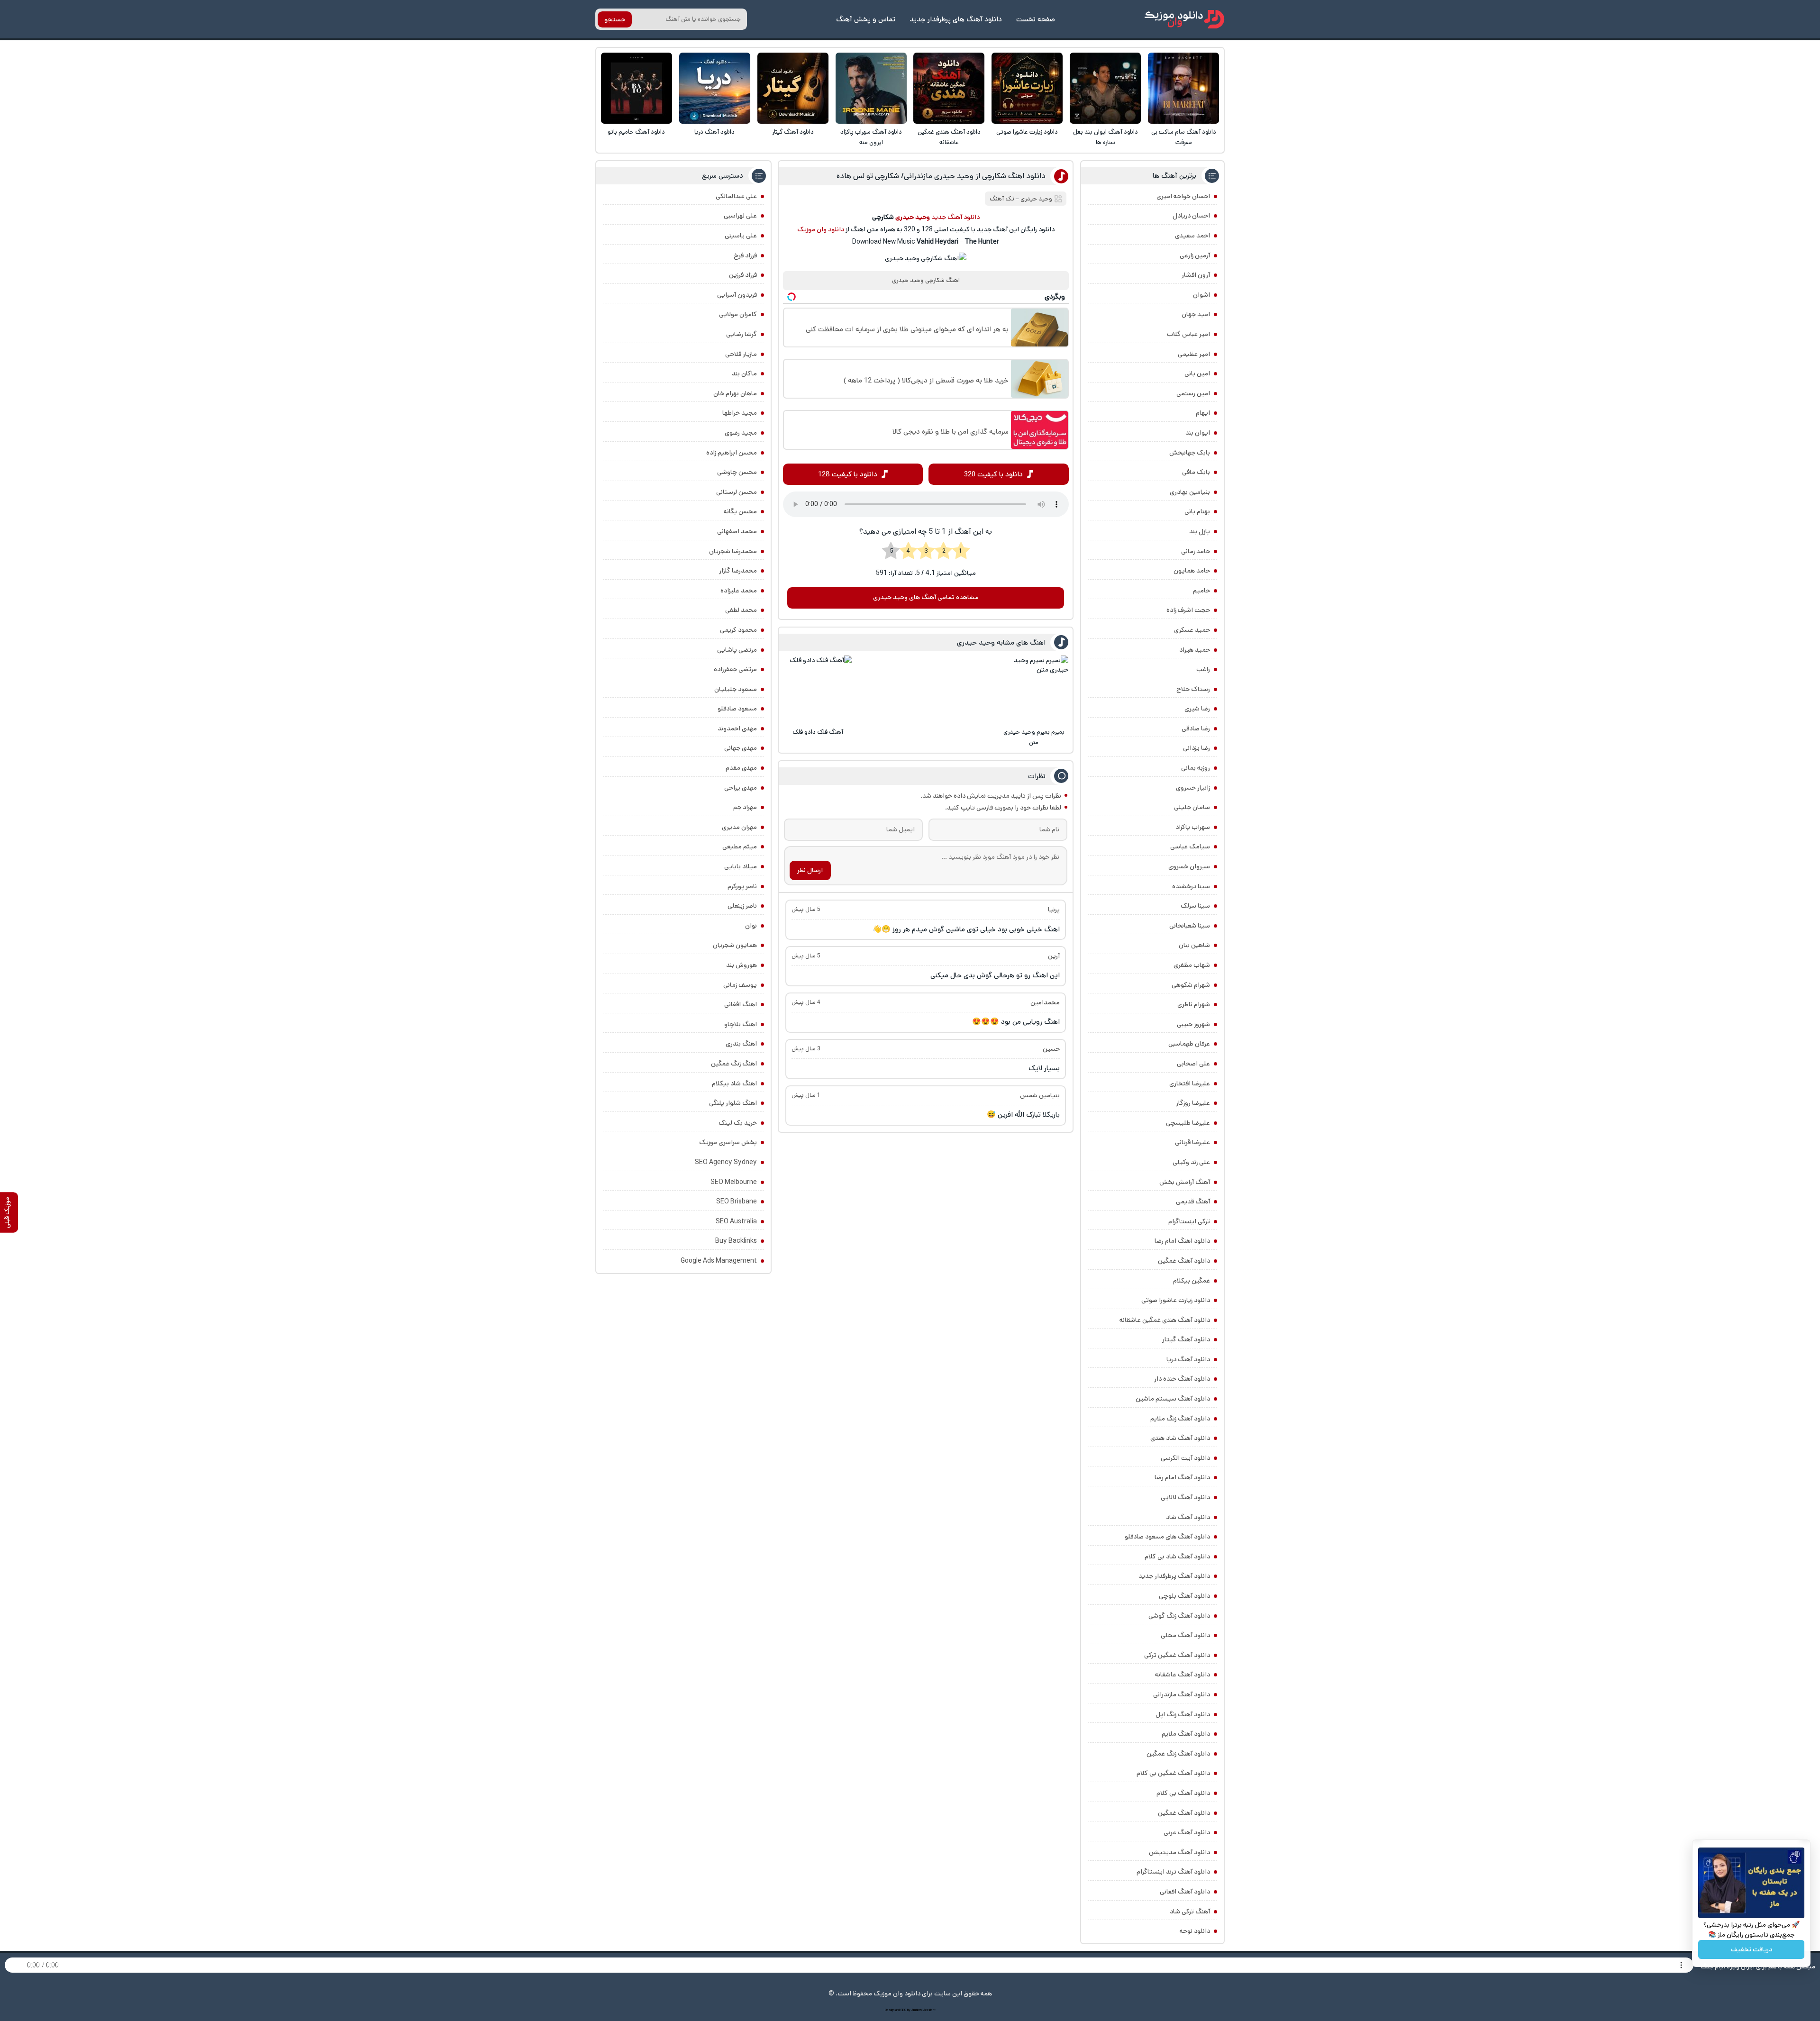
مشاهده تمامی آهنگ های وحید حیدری (926, 597)
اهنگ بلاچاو (741, 1024)
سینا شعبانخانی (1190, 926)
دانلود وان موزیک (821, 229)
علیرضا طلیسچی (1188, 1123)
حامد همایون (1192, 571)
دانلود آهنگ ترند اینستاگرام (1173, 1872)
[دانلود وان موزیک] (1184, 19)
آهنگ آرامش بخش (1185, 1182)
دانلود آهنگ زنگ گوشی (1179, 1616)
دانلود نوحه (1195, 1931)
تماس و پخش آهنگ (866, 19)
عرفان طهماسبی (1189, 1044)
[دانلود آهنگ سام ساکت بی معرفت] (1183, 88)
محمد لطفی (741, 610)
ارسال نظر (810, 870)
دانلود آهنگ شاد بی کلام (1177, 1557)
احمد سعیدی (1192, 236)
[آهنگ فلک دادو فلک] (818, 690)
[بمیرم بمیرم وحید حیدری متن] (1034, 690)
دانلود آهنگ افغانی (1185, 1892)
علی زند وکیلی (1191, 1162)
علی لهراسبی (740, 216)
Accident (929, 2010)
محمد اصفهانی (737, 531)
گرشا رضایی (742, 334)
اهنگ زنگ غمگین (734, 1064)
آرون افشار (1196, 275)
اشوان (1201, 295)
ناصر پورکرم (742, 886)
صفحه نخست (1036, 19)
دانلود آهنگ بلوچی (1184, 1596)
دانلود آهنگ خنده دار (1182, 1379)
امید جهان (1196, 314)
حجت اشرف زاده (1188, 610)
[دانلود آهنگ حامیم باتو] (637, 88)
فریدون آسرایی (737, 295)
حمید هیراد (1195, 650)
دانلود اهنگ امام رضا (1182, 1241)
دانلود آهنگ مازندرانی (1182, 1694)
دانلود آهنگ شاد (1188, 1517)
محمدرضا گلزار (738, 571)
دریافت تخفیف (1752, 1949)
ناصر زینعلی (742, 906)
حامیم (1201, 591)
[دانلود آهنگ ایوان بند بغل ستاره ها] (1105, 88)
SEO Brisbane (737, 1202)
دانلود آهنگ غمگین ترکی (1177, 1655)
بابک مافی (1196, 472)
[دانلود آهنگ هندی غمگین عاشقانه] (949, 88)
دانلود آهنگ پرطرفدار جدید (1174, 1576)
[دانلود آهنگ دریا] (715, 88)
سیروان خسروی (1189, 866)
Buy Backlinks (736, 1241)
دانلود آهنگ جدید (955, 217)
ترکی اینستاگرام (1189, 1221)
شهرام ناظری (1194, 1004)
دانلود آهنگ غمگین (1184, 1261)
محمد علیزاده (739, 591)
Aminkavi (917, 2010)
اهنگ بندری (741, 1044)
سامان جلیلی (1192, 807)
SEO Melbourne (734, 1182)
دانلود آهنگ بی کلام (1183, 1793)
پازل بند (1200, 531)
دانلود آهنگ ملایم (1186, 1734)
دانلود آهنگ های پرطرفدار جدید (956, 19)
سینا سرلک (1195, 906)
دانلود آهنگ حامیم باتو (636, 132)
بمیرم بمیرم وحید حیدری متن (1034, 737)
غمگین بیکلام (1192, 1281)
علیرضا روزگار (1193, 1103)
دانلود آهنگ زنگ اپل (1183, 1714)
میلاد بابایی (741, 866)
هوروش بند (742, 965)
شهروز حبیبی (1193, 1024)
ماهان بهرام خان (735, 393)
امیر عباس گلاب (1188, 334)
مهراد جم (745, 807)
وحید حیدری (1036, 199)
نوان (751, 926)
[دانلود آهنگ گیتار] (793, 88)
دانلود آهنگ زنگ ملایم (1180, 1419)
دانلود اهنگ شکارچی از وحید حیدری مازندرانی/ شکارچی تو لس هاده (941, 176)
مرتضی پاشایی (737, 650)
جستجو (615, 19)
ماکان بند (744, 373)
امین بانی (1197, 373)
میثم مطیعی (740, 847)
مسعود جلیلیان (736, 689)
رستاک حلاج (1193, 689)
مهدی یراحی (741, 788)
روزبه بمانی (1196, 768)
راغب (1203, 669)
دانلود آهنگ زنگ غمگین (1178, 1754)
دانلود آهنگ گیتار (793, 132)
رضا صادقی (1196, 728)
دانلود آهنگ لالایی (1185, 1497)
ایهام (1203, 413)
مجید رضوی (741, 433)
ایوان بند (1198, 433)
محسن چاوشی (737, 472)
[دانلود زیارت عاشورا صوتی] (1027, 88)
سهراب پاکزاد (1193, 827)
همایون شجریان (735, 945)
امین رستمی (1193, 393)
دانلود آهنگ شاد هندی (1180, 1438)
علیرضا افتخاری (1190, 1083)
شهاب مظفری (1192, 965)
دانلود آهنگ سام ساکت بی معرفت (1184, 137)
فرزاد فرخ (745, 255)
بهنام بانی (1197, 511)
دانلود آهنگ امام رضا (1182, 1477)
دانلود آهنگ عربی (1187, 1832)
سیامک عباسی (1190, 847)
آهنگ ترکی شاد (1190, 1912)
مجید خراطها (740, 413)
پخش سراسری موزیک (728, 1142)
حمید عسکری (1192, 630)
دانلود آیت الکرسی (1185, 1458)
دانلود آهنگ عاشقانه (1183, 1675)
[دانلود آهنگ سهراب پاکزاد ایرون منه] (871, 88)
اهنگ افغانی (741, 1004)
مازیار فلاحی (741, 354)
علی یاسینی (741, 236)
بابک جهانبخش (1190, 453)
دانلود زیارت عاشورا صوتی (1027, 132)
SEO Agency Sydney (726, 1162)
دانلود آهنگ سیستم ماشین (1173, 1399)
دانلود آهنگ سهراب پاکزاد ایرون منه (871, 137)
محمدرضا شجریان (733, 551)
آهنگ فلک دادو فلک (818, 732)
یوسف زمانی (740, 985)
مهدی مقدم (741, 768)
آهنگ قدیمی (1193, 1202)
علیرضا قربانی (1192, 1142)
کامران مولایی (738, 314)
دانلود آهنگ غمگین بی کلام (1173, 1773)
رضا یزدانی (1197, 748)
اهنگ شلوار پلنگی (733, 1103)
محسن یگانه (740, 511)
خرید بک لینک (738, 1123)
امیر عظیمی (1194, 354)
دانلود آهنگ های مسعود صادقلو (1167, 1537)
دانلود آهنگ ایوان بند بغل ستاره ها (1106, 137)
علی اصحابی (1193, 1064)
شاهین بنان (1194, 945)
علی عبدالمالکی (736, 196)
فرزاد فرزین (743, 275)
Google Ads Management (719, 1261)
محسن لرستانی (737, 492)
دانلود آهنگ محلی (1185, 1635)
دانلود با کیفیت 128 (848, 474)
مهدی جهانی (741, 748)
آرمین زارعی (1195, 255)
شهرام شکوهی (1191, 985)
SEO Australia (736, 1221)
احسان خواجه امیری (1183, 196)
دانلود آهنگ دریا (714, 132)
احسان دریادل (1191, 216)
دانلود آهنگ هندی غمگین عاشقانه (949, 137)
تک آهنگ (1002, 199)
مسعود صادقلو (737, 709)
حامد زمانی (1196, 551)
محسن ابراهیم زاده (732, 453)
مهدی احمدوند (737, 728)
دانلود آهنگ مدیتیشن (1179, 1852)
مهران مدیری (739, 827)
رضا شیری (1197, 709)
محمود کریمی (738, 630)
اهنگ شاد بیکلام (734, 1083)
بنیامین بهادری (1190, 492)
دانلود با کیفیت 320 (993, 474)
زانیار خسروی (1193, 788)
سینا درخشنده (1191, 886)
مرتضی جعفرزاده (735, 669)
